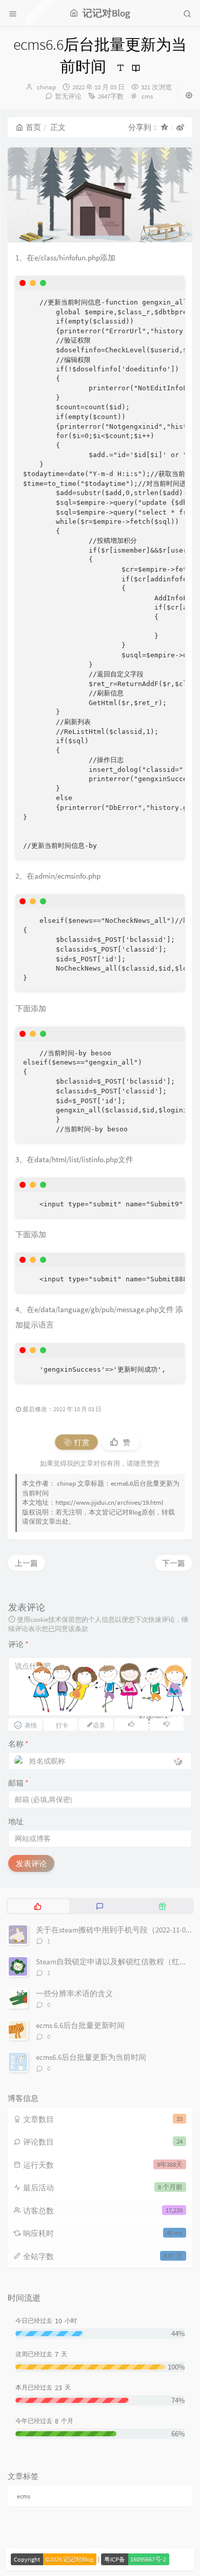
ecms (24, 2496)
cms (147, 96)
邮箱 (18, 1783)
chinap (46, 87)
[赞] (131, 1724)
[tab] (38, 1906)
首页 (33, 127)
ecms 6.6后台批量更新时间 (80, 2025)
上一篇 (26, 1563)
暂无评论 (68, 96)
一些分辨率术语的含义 (74, 1993)
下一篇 (174, 1563)
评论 (18, 1644)
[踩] (167, 1724)
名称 (18, 1744)
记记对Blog (125, 1512)
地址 (16, 1821)
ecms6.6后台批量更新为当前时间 (91, 2057)
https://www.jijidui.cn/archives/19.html (109, 1502)
